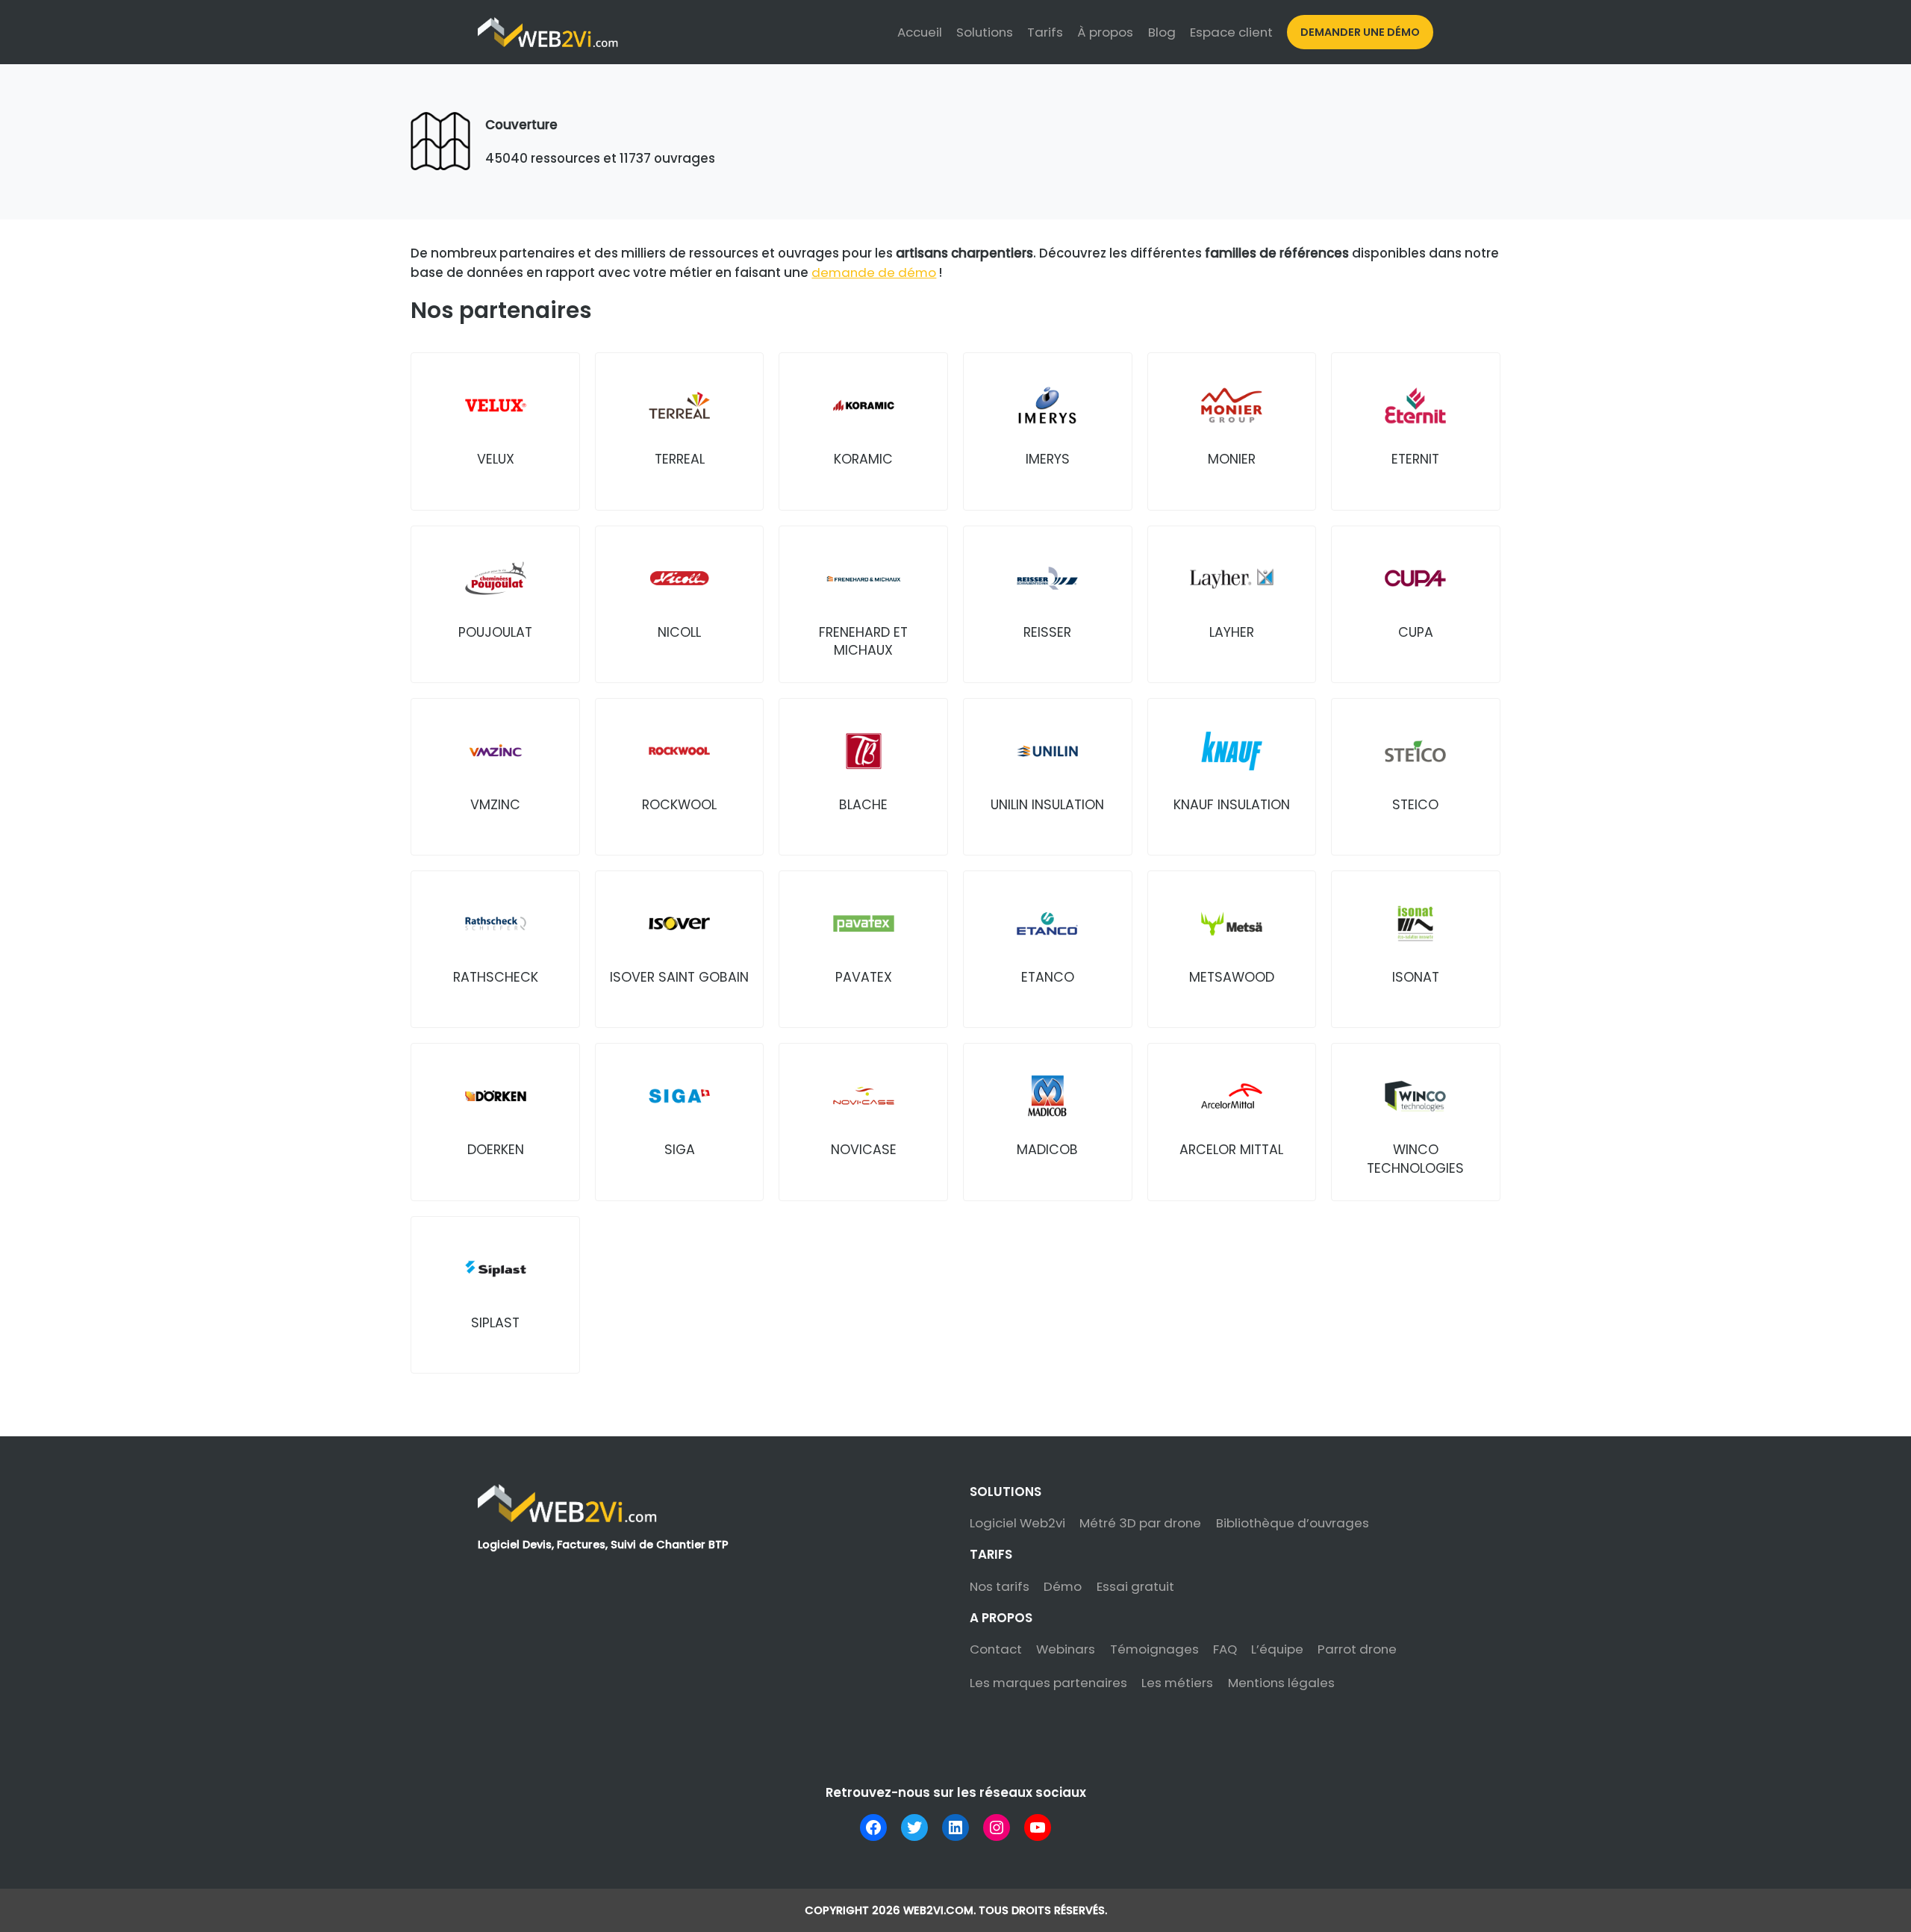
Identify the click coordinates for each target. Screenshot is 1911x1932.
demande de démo (874, 272)
